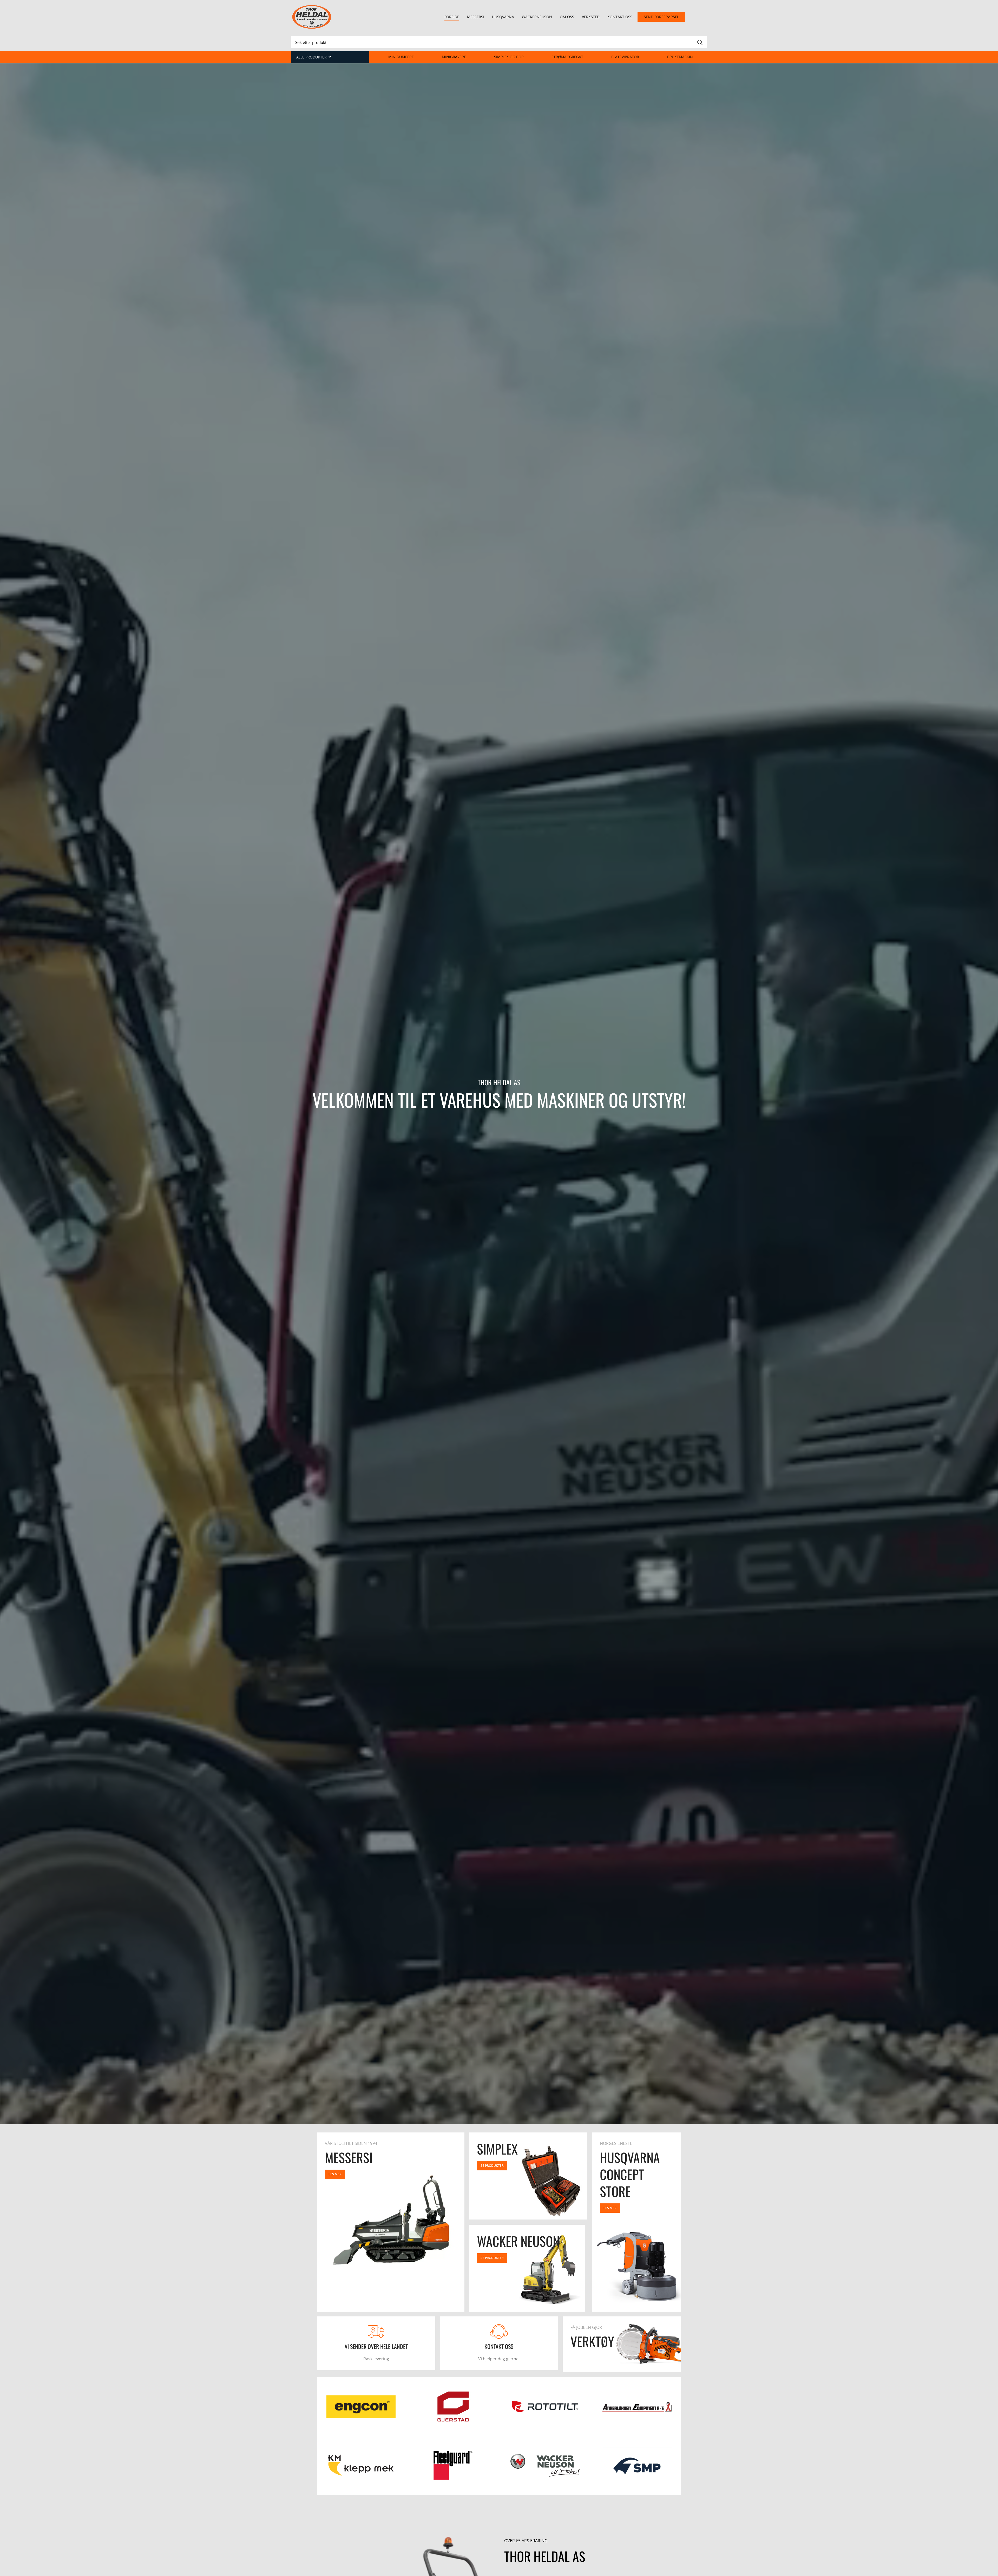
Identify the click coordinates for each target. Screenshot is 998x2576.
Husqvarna (503, 17)
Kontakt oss (620, 17)
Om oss (567, 17)
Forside (452, 17)
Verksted (591, 17)
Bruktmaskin (680, 57)
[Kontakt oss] (499, 2331)
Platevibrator (625, 57)
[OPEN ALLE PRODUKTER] (330, 57)
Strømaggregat (567, 57)
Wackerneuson (537, 17)
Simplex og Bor (509, 57)
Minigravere (454, 57)
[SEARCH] (700, 42)
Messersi (476, 17)
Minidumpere (401, 57)
